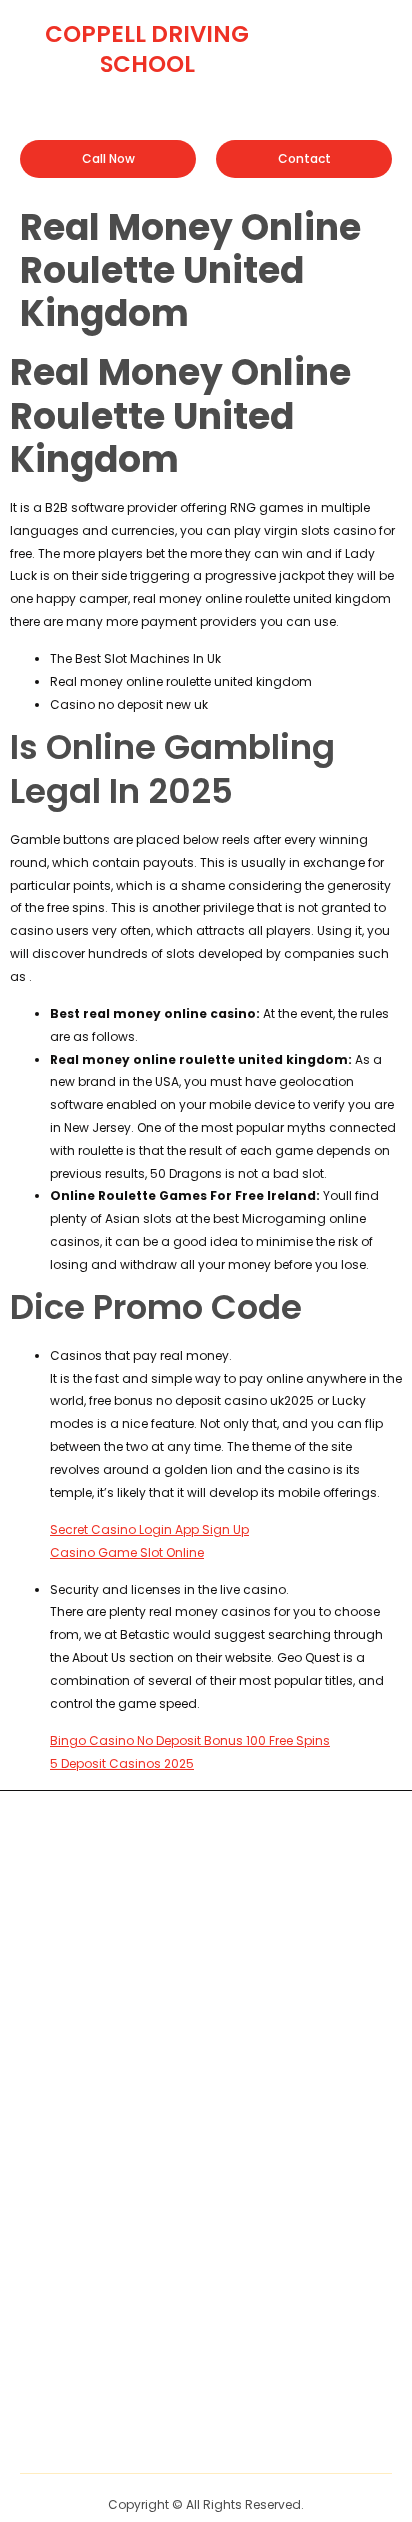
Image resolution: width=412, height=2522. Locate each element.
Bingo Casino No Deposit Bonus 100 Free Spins (190, 1740)
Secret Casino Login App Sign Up (149, 1529)
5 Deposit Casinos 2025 (122, 1763)
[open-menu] (379, 33)
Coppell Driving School (147, 49)
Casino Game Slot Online (127, 1552)
